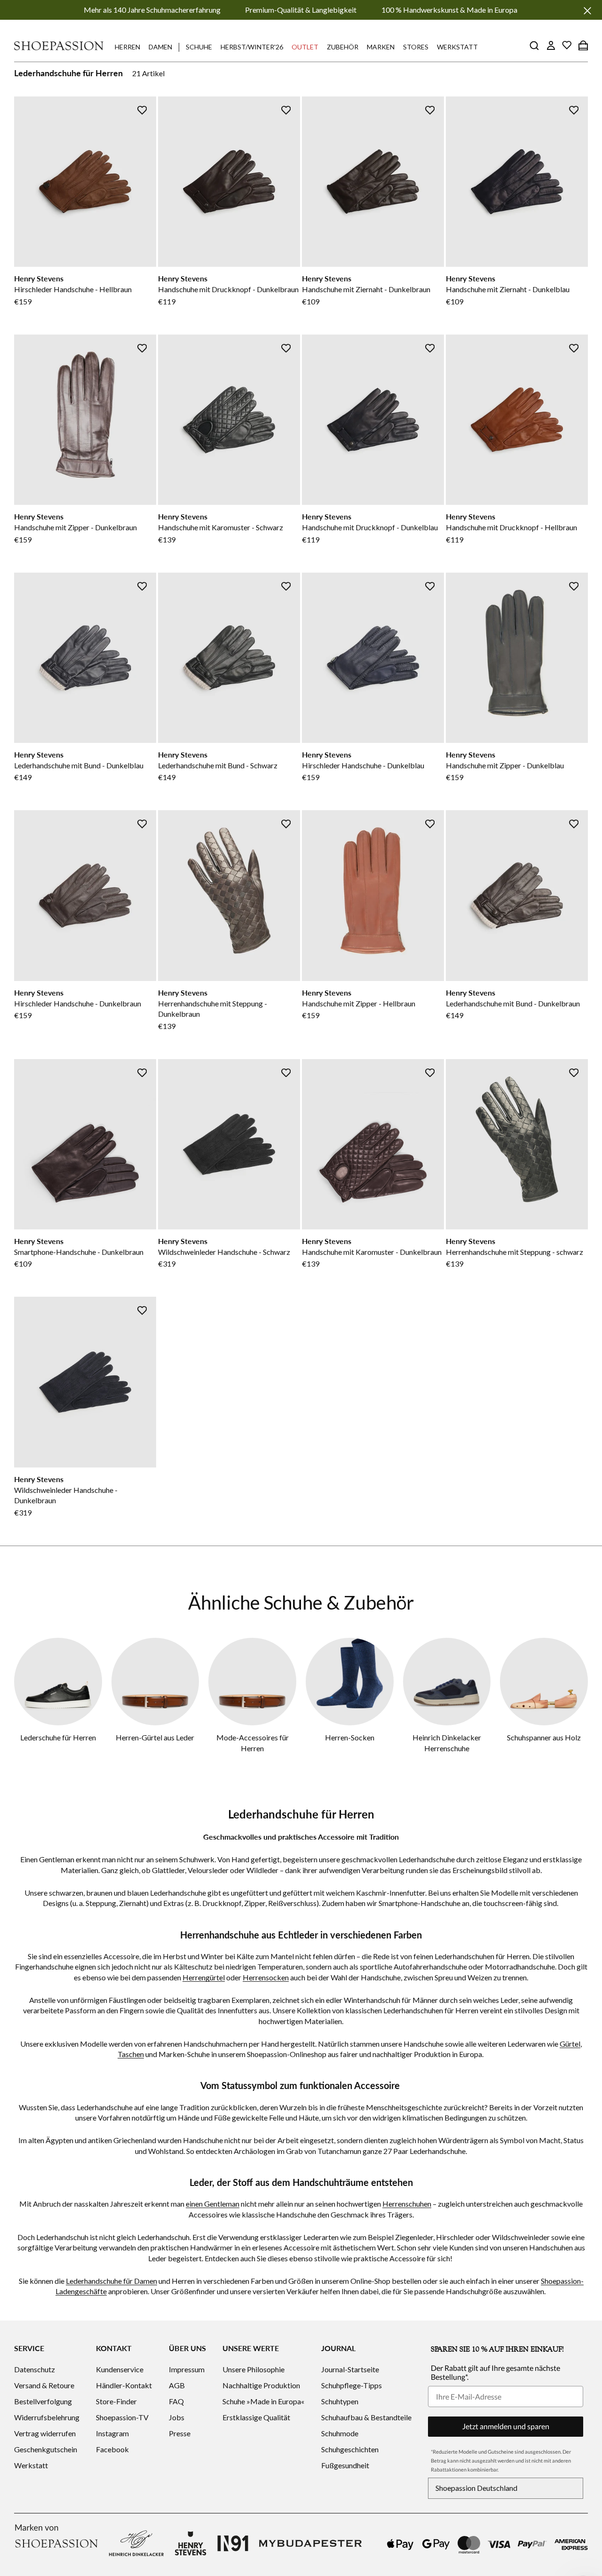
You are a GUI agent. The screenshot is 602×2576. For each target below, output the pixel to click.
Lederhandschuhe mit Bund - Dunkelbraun (513, 1003)
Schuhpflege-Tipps (352, 2385)
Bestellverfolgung (43, 2401)
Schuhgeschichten (350, 2449)
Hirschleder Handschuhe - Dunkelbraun (78, 1003)
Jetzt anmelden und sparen (506, 2426)
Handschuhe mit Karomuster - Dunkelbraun (372, 1252)
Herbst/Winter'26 (252, 47)
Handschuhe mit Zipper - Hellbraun (359, 1003)
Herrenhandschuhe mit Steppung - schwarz (515, 1252)
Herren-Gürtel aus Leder (155, 1737)
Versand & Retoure (44, 2385)
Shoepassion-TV (122, 2417)
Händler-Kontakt (124, 2385)
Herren (127, 47)
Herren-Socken (350, 1737)
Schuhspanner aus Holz (544, 1737)
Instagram (112, 2433)
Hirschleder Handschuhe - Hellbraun (73, 289)
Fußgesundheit (345, 2465)
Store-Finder (116, 2401)
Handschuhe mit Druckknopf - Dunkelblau (370, 527)
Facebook (112, 2449)
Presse (180, 2433)
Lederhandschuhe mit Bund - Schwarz (218, 765)
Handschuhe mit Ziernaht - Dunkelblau (508, 289)
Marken (381, 47)
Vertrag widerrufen (45, 2433)
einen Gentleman (213, 2204)
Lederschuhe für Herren (58, 1737)
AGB (177, 2385)
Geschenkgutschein (46, 2449)
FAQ (176, 2401)
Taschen (131, 2054)
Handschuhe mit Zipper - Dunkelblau (505, 765)
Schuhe (199, 47)
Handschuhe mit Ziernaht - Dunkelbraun (366, 289)
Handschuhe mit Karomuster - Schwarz (221, 527)
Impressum (187, 2369)
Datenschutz (35, 2369)
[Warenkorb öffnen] (583, 45)
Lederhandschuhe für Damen (111, 2281)
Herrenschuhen (407, 2204)
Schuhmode (340, 2433)
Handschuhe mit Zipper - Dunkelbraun (75, 527)
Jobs (177, 2417)
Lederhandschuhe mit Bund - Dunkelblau (79, 765)
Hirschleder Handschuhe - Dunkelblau (363, 765)
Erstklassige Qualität (256, 2417)
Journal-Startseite (350, 2369)
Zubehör (343, 47)
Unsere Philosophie (253, 2369)
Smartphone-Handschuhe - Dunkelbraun (79, 1252)
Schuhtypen (340, 2401)
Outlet (305, 47)
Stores (416, 47)
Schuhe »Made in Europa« (263, 2401)
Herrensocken (266, 1977)
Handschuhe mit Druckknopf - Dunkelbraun (228, 289)
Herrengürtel (204, 1977)
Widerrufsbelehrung (47, 2417)
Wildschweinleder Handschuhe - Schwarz (224, 1252)
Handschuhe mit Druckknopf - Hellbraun (511, 527)
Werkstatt (457, 47)
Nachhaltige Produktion (261, 2385)
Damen (160, 47)
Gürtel (570, 2044)
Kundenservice (120, 2369)
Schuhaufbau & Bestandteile (366, 2417)
